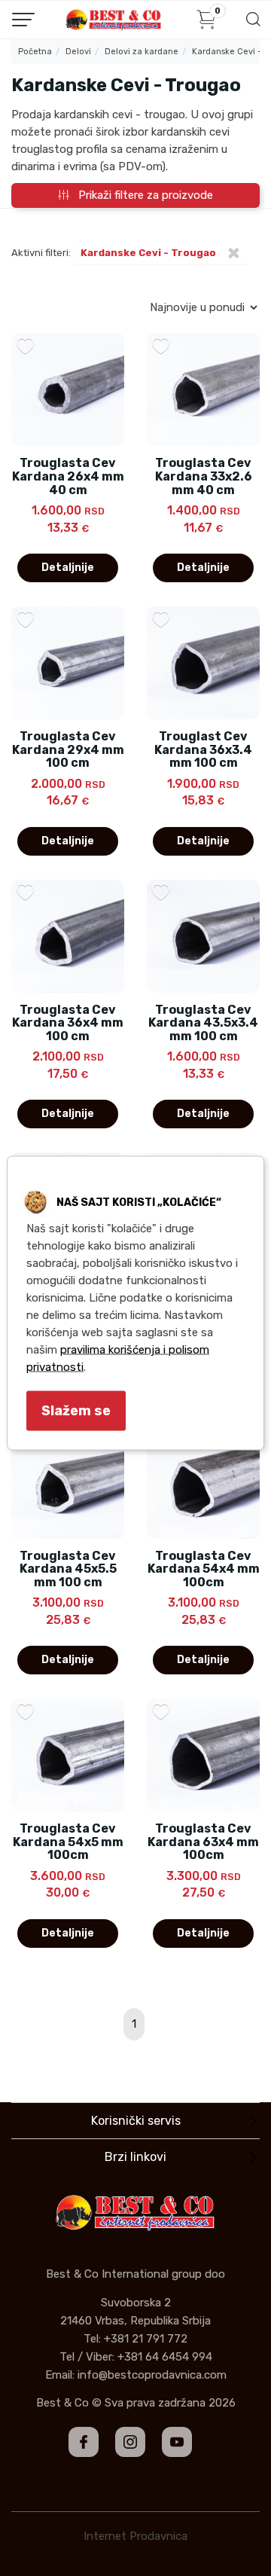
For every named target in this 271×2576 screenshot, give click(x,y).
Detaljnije (68, 568)
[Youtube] (177, 2442)
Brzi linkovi (135, 2157)
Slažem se (76, 1411)
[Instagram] (130, 2442)
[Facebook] (84, 2442)
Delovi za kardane (142, 52)
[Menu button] (23, 20)
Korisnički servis (136, 2121)
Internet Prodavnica (135, 2536)
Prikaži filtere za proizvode (141, 195)
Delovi (78, 52)
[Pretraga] (253, 24)
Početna (35, 52)
